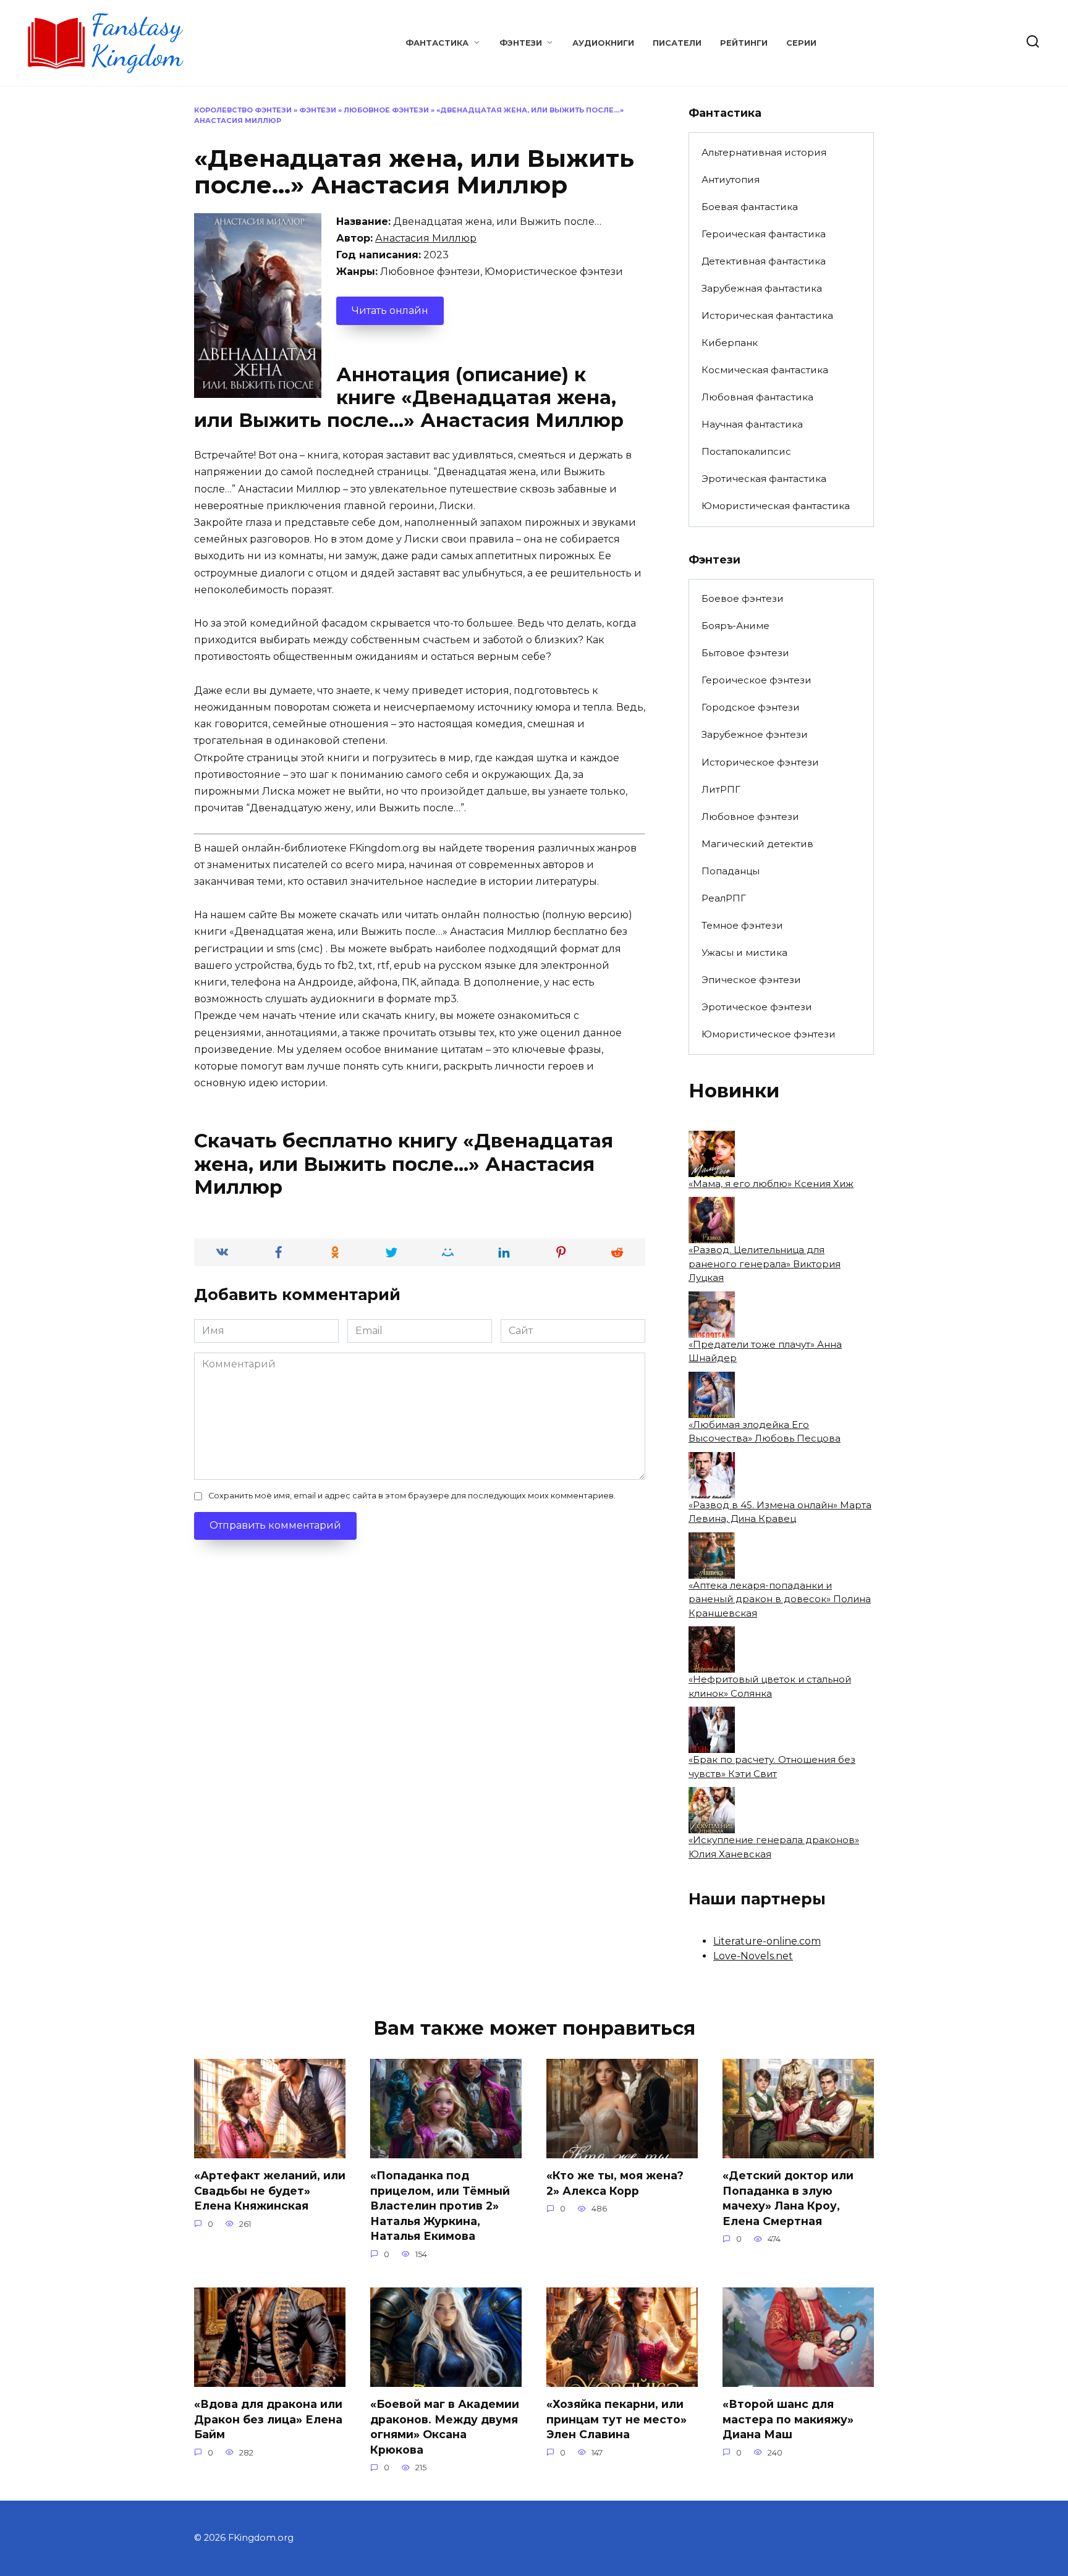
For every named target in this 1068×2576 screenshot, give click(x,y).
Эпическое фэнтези (751, 980)
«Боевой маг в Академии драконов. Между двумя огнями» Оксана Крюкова (445, 2427)
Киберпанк (730, 343)
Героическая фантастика (764, 234)
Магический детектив (757, 844)
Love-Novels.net (753, 1956)
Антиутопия (731, 179)
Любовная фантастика (757, 397)
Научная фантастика (752, 424)
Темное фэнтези (742, 925)
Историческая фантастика (767, 315)
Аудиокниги (603, 43)
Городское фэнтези (751, 707)
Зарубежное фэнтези (755, 734)
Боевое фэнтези (743, 598)
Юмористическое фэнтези (769, 1034)
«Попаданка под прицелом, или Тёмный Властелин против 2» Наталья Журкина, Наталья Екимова (440, 2206)
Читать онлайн (390, 310)
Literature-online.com (767, 1941)
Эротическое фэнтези (757, 1007)
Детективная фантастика (764, 261)
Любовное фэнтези (386, 110)
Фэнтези (521, 43)
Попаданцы (731, 871)
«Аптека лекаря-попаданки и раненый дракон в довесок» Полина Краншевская (780, 1599)
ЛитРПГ (721, 789)
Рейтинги (744, 43)
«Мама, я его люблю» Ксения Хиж (771, 1184)
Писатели (677, 43)
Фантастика (437, 43)
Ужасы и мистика (744, 952)
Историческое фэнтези (760, 762)
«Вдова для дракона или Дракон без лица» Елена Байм (268, 2419)
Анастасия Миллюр (426, 238)
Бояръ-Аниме (735, 626)
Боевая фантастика (750, 207)
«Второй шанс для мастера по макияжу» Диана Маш (788, 2419)
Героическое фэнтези (756, 680)
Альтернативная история (764, 152)
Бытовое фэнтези (745, 653)
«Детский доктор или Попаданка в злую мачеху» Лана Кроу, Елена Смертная (788, 2198)
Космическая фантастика (765, 370)
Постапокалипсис (746, 451)
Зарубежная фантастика (762, 288)
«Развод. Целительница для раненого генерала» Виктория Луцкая (765, 1264)
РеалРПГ (724, 898)
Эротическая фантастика (764, 479)
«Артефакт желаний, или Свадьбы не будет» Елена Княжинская (270, 2190)
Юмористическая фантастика (776, 506)
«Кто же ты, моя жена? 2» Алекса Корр (615, 2183)
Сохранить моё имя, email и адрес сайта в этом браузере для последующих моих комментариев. (412, 1496)
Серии (801, 43)
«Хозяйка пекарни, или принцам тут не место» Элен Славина (617, 2419)
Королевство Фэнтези (243, 110)
